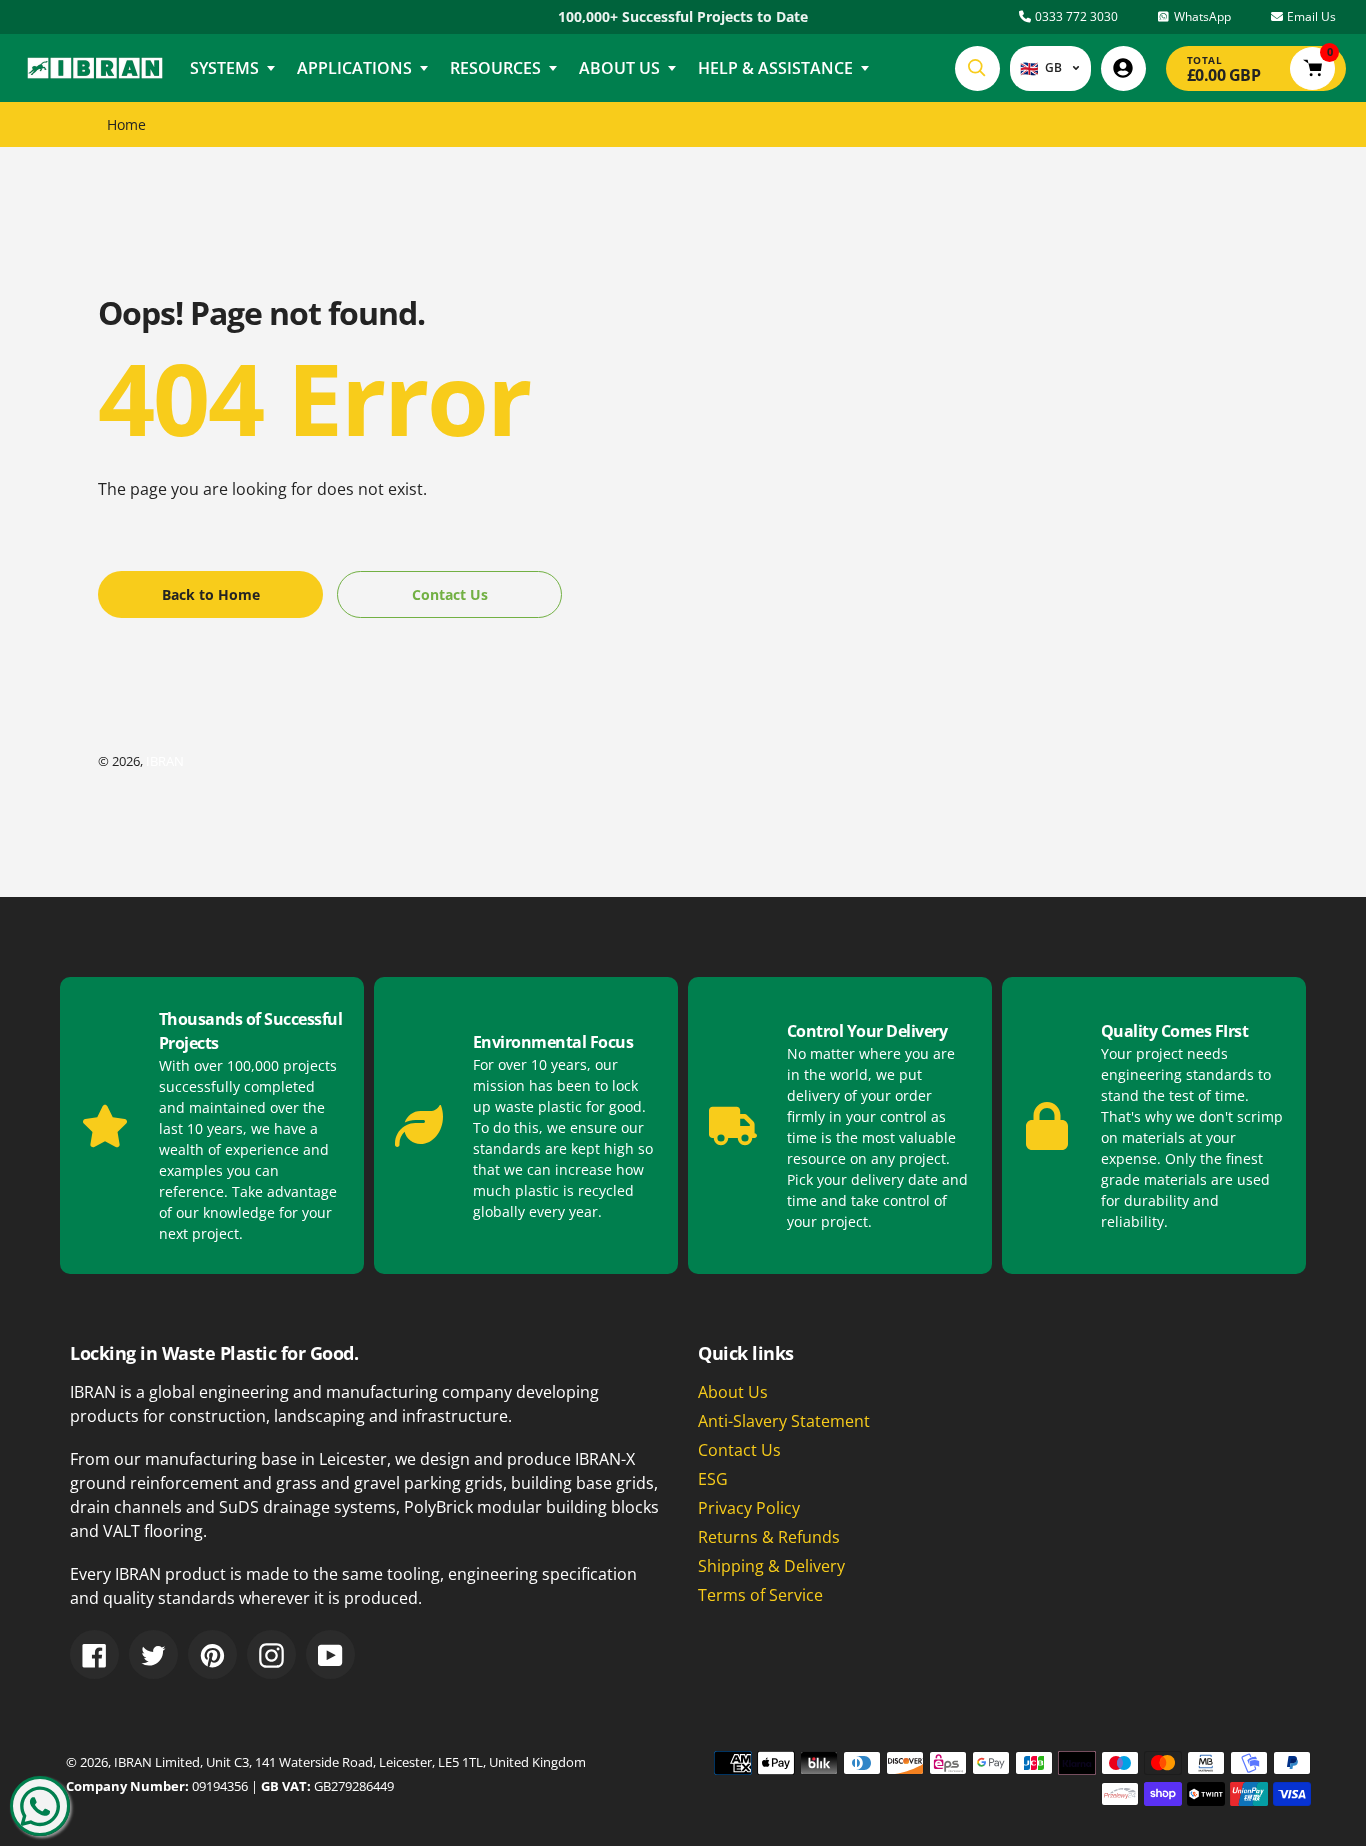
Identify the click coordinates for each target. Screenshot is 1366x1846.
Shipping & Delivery (771, 1566)
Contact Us (739, 1450)
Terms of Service (760, 1595)
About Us (733, 1392)
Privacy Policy (749, 1508)
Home (126, 124)
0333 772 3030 (1075, 16)
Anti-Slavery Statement (784, 1421)
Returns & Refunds (769, 1537)
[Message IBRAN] (40, 1806)
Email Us (1310, 16)
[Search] (977, 68)
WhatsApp (1201, 16)
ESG (713, 1479)
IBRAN (165, 761)
